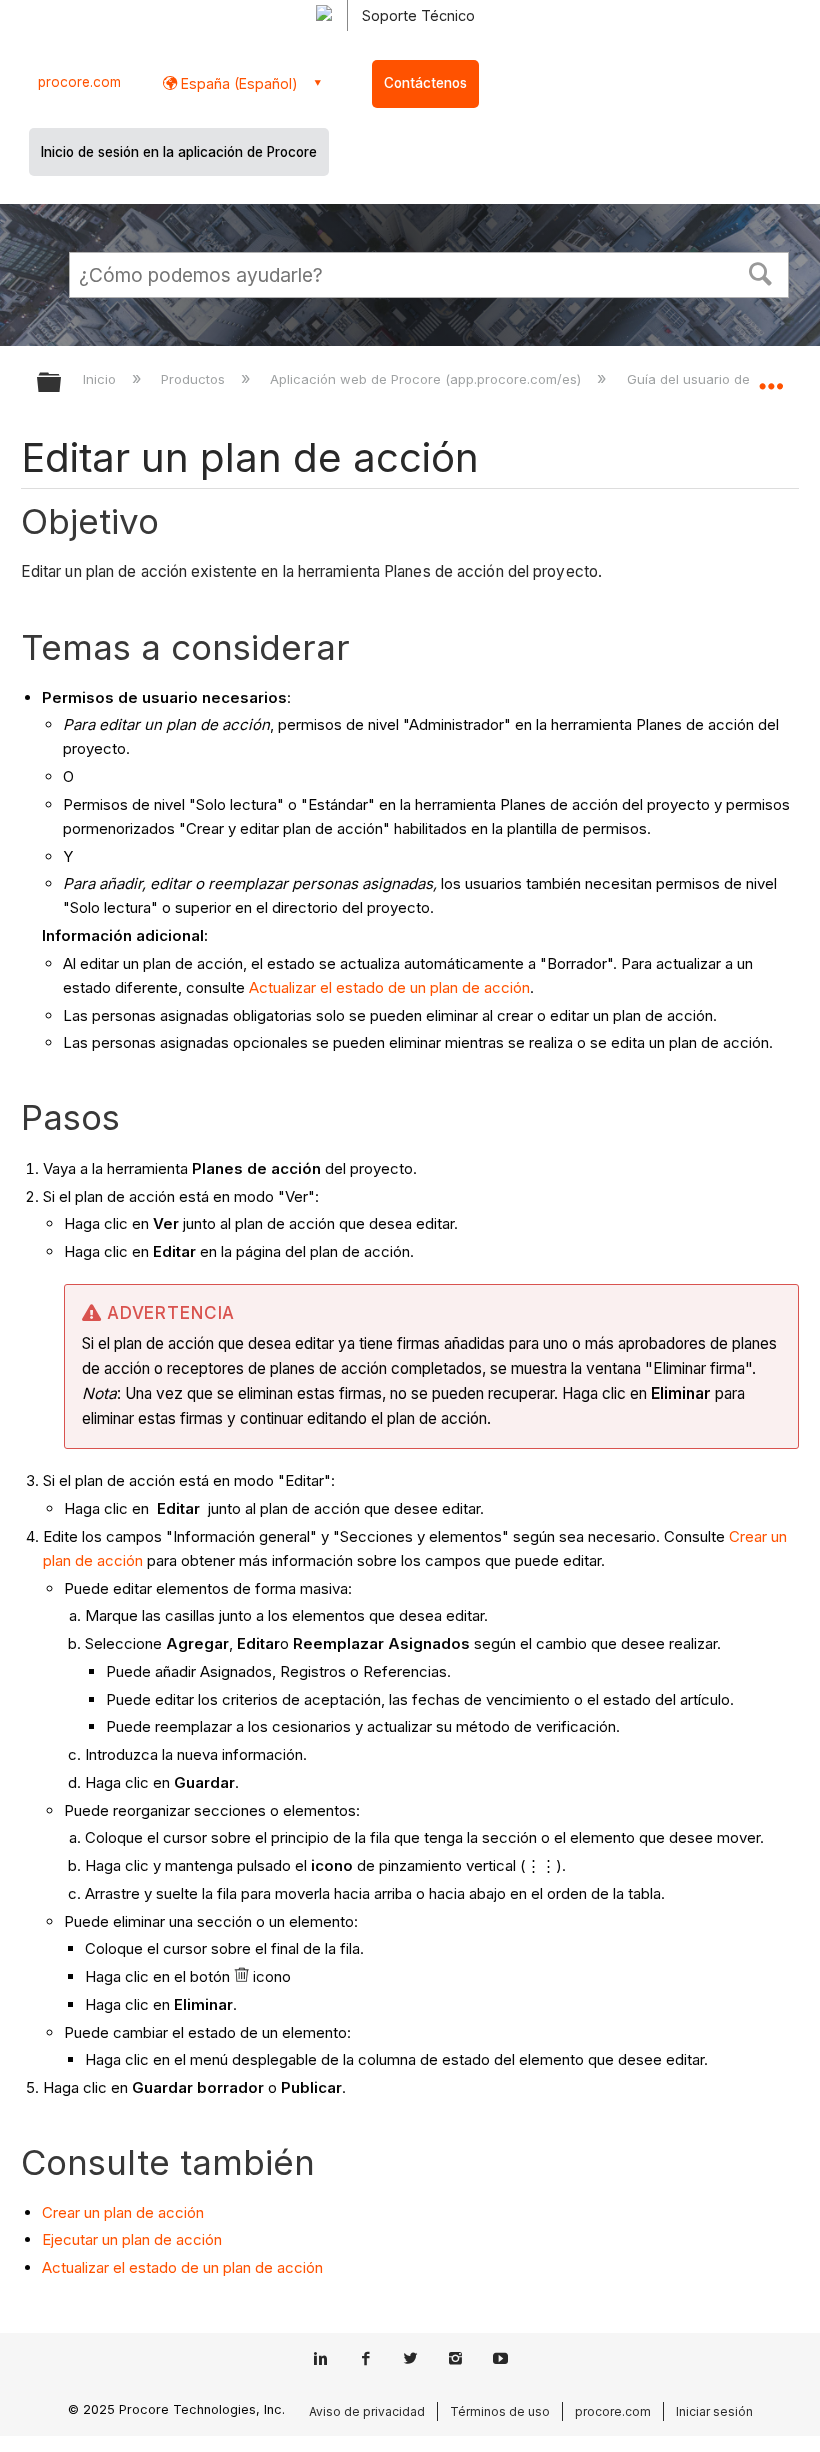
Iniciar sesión (714, 2411)
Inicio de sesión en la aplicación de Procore (179, 152)
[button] (761, 272)
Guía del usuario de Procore (717, 379)
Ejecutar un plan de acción (132, 2239)
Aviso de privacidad (367, 2411)
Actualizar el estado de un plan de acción (389, 987)
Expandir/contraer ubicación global (771, 376)
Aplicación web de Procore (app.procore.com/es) (427, 379)
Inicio (101, 379)
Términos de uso (500, 2411)
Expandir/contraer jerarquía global (62, 383)
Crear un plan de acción (123, 2212)
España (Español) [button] (237, 83)
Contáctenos (425, 83)
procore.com (79, 82)
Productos (195, 379)
